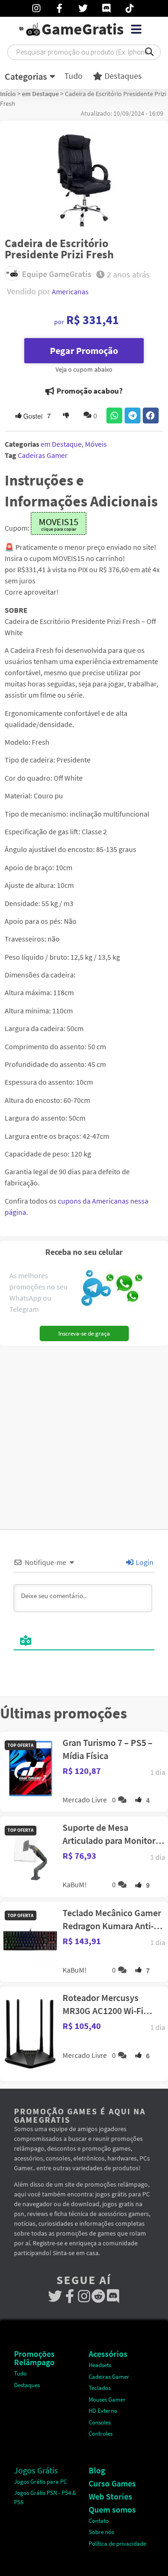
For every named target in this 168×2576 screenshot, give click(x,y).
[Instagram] (84, 2296)
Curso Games (112, 2483)
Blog (97, 2470)
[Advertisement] (84, 1434)
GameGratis (83, 29)
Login (144, 1562)
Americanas (70, 291)
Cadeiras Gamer (43, 455)
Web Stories (110, 2496)
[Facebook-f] (70, 2296)
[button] (136, 29)
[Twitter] (55, 2296)
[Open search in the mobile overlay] (84, 52)
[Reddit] (99, 2296)
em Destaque (40, 94)
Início (8, 94)
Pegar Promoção (84, 350)
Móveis (96, 444)
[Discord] (113, 2296)
